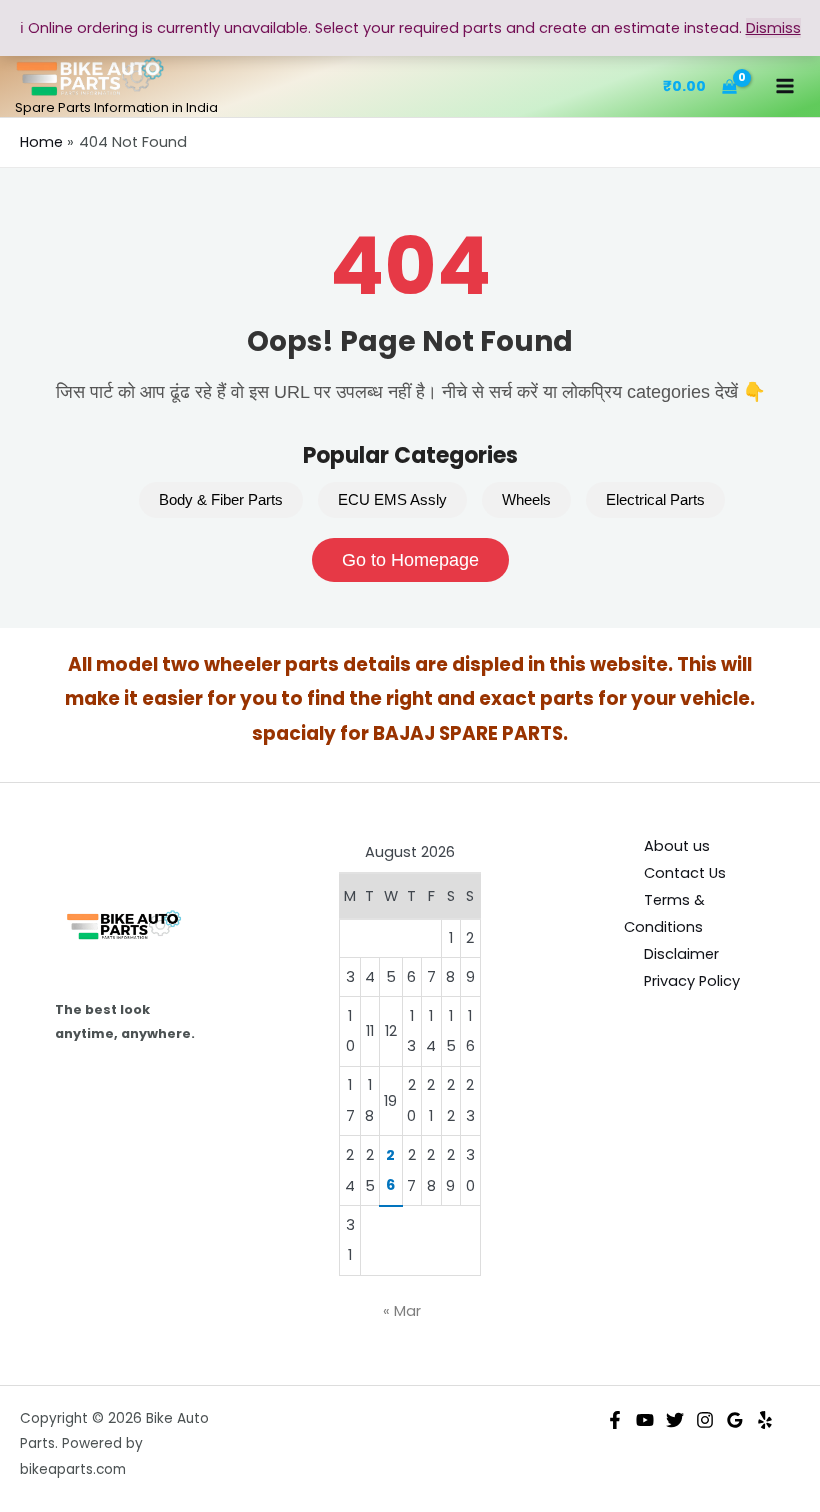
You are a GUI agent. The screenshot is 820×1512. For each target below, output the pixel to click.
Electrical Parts (655, 500)
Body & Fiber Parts (221, 500)
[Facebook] (615, 1420)
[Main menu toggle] (785, 86)
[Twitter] (675, 1420)
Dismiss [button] (773, 28)
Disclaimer (681, 954)
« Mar (402, 1311)
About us (677, 846)
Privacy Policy (692, 981)
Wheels (526, 500)
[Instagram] (705, 1420)
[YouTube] (645, 1420)
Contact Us (685, 873)
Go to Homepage (410, 560)
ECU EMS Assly (392, 500)
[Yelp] (765, 1420)
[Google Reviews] (735, 1420)
